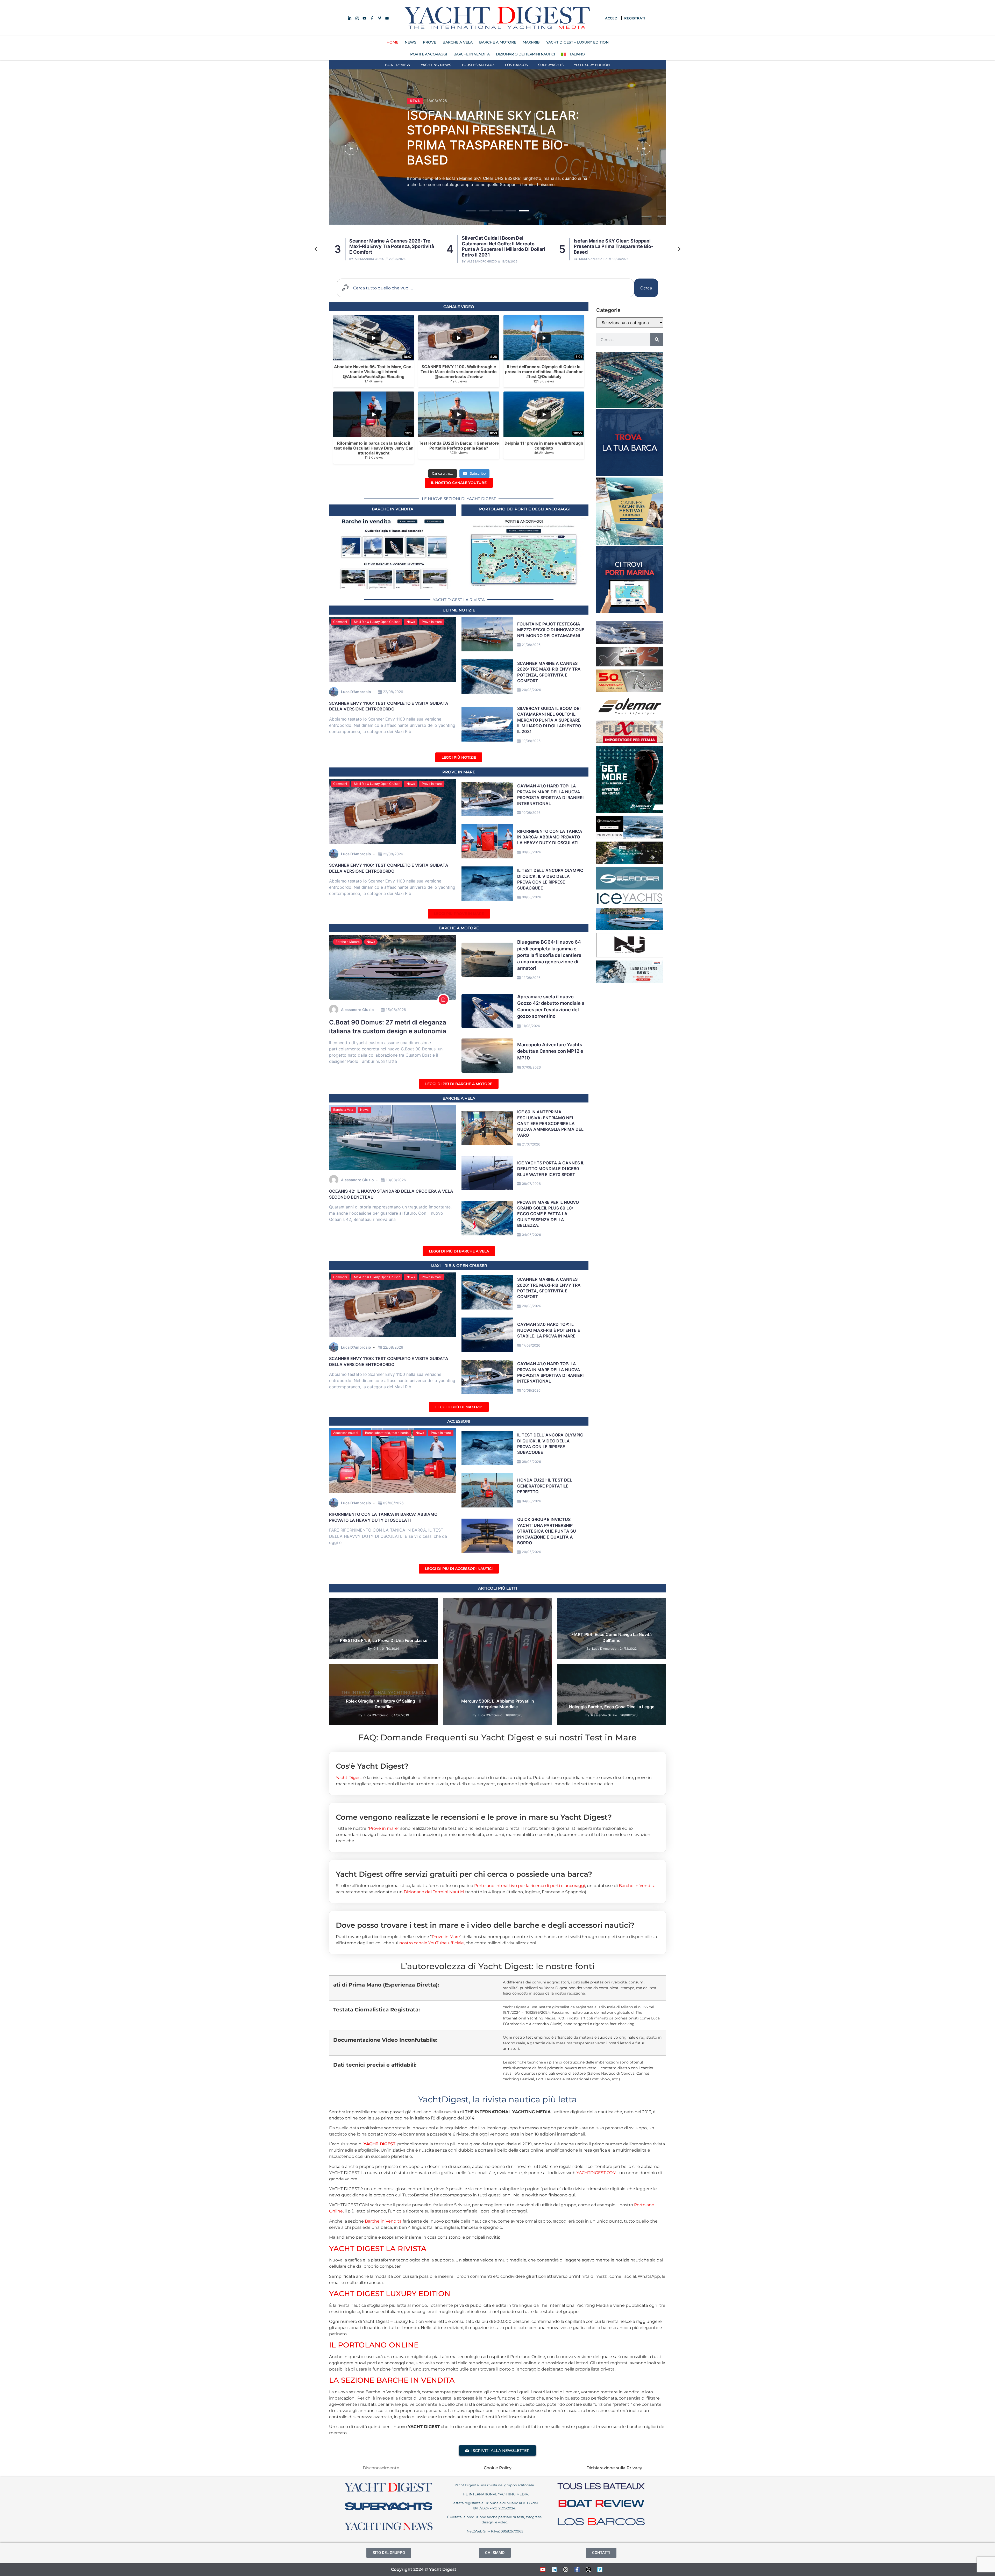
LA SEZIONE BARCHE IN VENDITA (392, 2380)
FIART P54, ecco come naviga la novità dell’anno (612, 1637)
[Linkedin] (554, 2570)
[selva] (630, 665)
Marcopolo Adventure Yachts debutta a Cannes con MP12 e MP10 (550, 1051)
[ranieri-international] (630, 690)
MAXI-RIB (531, 42)
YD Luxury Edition (592, 65)
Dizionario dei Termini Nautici (525, 54)
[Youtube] (543, 2570)
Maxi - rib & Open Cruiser (459, 1266)
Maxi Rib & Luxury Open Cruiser (377, 622)
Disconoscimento (381, 2468)
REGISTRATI (635, 18)
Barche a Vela (343, 1110)
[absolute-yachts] (630, 642)
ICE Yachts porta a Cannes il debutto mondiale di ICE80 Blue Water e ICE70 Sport (551, 1169)
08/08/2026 (531, 897)
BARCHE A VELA (458, 42)
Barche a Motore (348, 942)
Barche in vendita (393, 509)
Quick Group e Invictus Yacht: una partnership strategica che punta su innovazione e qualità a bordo (547, 1531)
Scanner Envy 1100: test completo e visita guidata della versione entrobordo (614, 246)
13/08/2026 (396, 1180)
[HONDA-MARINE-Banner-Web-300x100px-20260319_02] (630, 981)
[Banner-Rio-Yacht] (630, 928)
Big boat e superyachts (381, 1677)
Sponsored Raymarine (352, 1691)
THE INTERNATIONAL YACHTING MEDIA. (495, 2494)
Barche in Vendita (637, 1886)
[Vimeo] (600, 2570)
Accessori (459, 1421)
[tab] (497, 1762)
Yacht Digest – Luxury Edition (577, 42)
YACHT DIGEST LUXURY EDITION (390, 2294)
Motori (502, 1604)
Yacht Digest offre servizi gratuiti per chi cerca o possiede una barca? (464, 1874)
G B (376, 1649)
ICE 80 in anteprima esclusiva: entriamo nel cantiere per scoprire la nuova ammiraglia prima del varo (550, 1123)
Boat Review (398, 65)
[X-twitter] (588, 2570)
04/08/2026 (531, 1501)
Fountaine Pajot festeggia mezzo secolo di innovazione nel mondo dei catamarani (551, 630)
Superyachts (551, 65)
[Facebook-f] (577, 2570)
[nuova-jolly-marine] (630, 956)
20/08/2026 (531, 690)
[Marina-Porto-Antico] (630, 406)
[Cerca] (657, 339)
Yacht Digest (349, 1778)
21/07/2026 (531, 1144)
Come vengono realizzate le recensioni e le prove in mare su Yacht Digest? (474, 1817)
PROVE (429, 42)
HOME (392, 42)
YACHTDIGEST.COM (596, 2173)
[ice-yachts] (630, 903)
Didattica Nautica (634, 1670)
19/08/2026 (531, 741)
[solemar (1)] (630, 716)
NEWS (411, 42)
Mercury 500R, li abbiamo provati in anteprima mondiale (498, 1704)
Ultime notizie (459, 610)
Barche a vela (459, 1098)
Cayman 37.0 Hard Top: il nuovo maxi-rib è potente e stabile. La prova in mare (504, 246)
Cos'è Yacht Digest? (372, 1766)
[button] (351, 148)
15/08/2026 (396, 1010)
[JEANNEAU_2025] (630, 863)
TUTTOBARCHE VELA (391, 1691)
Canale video (416, 1677)
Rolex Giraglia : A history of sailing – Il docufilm (384, 1704)
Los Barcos (516, 65)
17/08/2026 (531, 1345)
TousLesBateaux (478, 65)
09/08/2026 (531, 852)
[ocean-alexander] (630, 837)
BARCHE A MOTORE (498, 42)
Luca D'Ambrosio (591, 259)
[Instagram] (566, 2570)
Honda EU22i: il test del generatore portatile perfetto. (545, 1486)
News (464, 90)
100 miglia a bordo (349, 1670)
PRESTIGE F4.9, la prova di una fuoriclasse (384, 1640)
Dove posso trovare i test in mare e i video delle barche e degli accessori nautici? (485, 1925)
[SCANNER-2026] (630, 888)
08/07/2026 (531, 1184)
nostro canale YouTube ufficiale (432, 1943)
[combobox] (485, 288)
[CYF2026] (630, 543)
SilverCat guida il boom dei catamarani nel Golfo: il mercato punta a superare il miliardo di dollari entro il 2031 (492, 134)
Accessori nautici (346, 1433)
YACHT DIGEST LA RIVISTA (378, 2248)
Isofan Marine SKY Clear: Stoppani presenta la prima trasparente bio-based (389, 246)
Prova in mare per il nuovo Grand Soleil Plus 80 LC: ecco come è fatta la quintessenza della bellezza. (548, 1214)
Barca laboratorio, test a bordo (387, 1433)
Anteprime (570, 1604)
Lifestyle (341, 1684)
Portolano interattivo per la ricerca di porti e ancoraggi (530, 1886)
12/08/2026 (531, 978)
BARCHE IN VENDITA (472, 54)
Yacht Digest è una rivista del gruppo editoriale (495, 2485)
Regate (421, 1684)
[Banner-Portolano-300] (630, 611)
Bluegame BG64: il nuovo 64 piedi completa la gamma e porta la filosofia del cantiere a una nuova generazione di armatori (549, 955)
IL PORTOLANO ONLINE (374, 2345)
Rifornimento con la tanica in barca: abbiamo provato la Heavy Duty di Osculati (550, 837)
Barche (589, 1604)
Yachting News (436, 65)
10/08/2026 (531, 813)
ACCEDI (612, 18)
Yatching (418, 1691)
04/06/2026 (531, 1235)
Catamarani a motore (431, 90)
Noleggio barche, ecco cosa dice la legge (612, 1707)
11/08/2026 (531, 1026)
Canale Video (459, 307)
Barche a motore (459, 928)
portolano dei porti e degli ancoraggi (525, 509)
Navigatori (362, 1684)
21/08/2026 (531, 645)
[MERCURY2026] (630, 812)
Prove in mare (432, 622)
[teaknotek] (630, 741)
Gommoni (340, 622)
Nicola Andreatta (369, 259)
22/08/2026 (393, 692)
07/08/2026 (531, 1067)
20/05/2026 (531, 1552)
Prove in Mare (459, 772)
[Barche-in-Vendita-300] (630, 475)
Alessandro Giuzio (482, 259)
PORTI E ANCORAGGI (429, 54)
